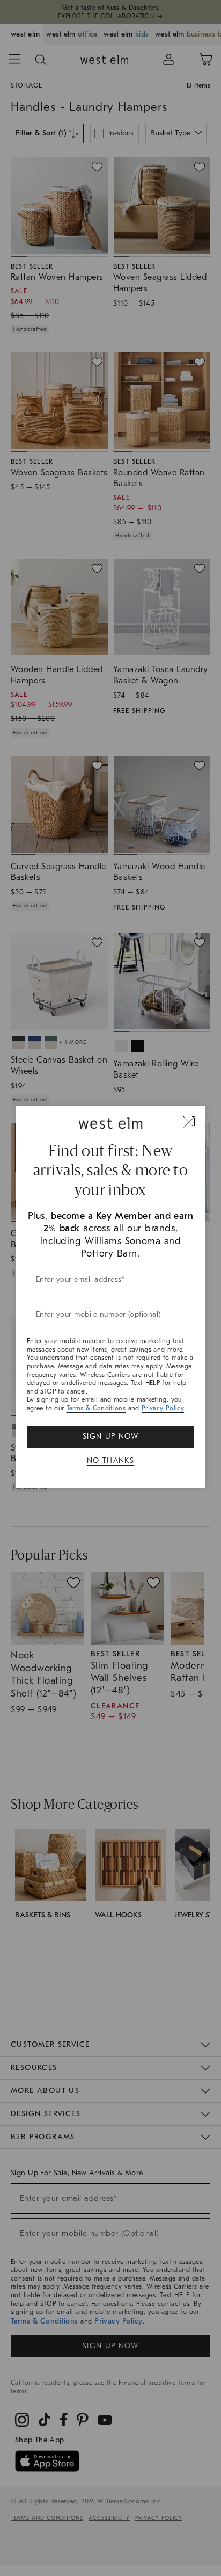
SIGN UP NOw (110, 1436)
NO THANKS (111, 1460)
